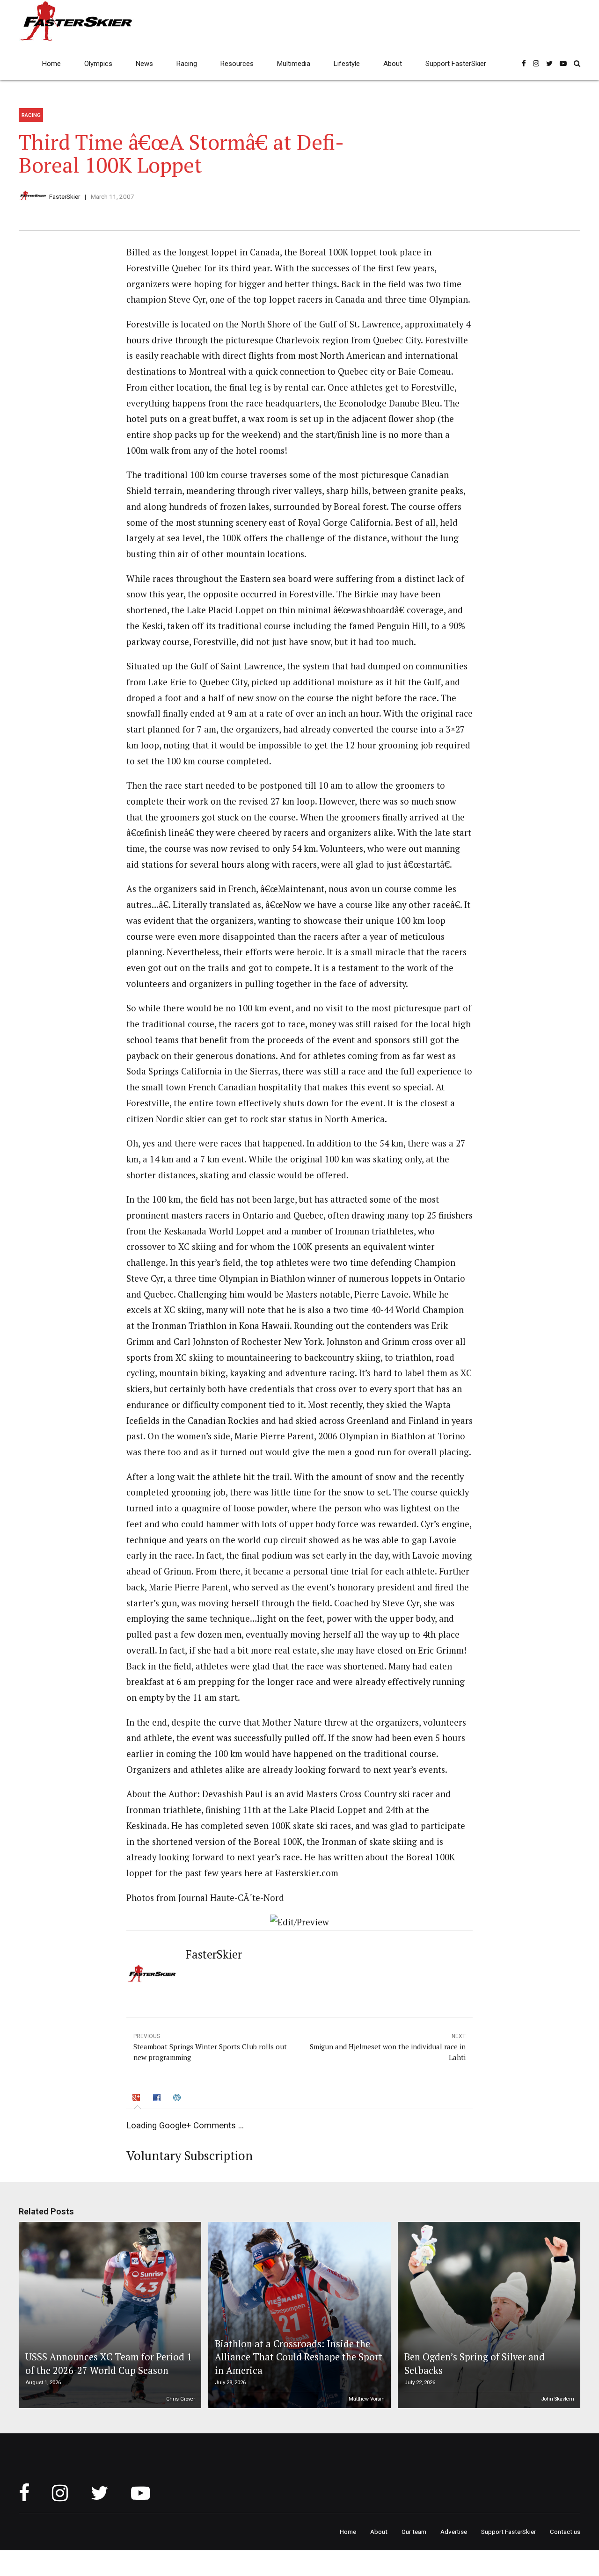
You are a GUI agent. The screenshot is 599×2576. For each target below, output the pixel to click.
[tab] (138, 2099)
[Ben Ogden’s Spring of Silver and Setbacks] (488, 2315)
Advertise (454, 2532)
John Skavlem (558, 2399)
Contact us (565, 2532)
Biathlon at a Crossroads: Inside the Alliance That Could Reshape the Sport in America (299, 2357)
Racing (187, 64)
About (393, 64)
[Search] (577, 63)
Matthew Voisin (367, 2399)
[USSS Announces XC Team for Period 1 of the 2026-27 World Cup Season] (109, 2315)
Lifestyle (347, 64)
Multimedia (294, 64)
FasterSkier (65, 196)
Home (51, 64)
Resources (237, 64)
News (144, 64)
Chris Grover (181, 2399)
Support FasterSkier (456, 64)
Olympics (98, 64)
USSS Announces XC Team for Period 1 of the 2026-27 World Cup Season (109, 2363)
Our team (414, 2532)
